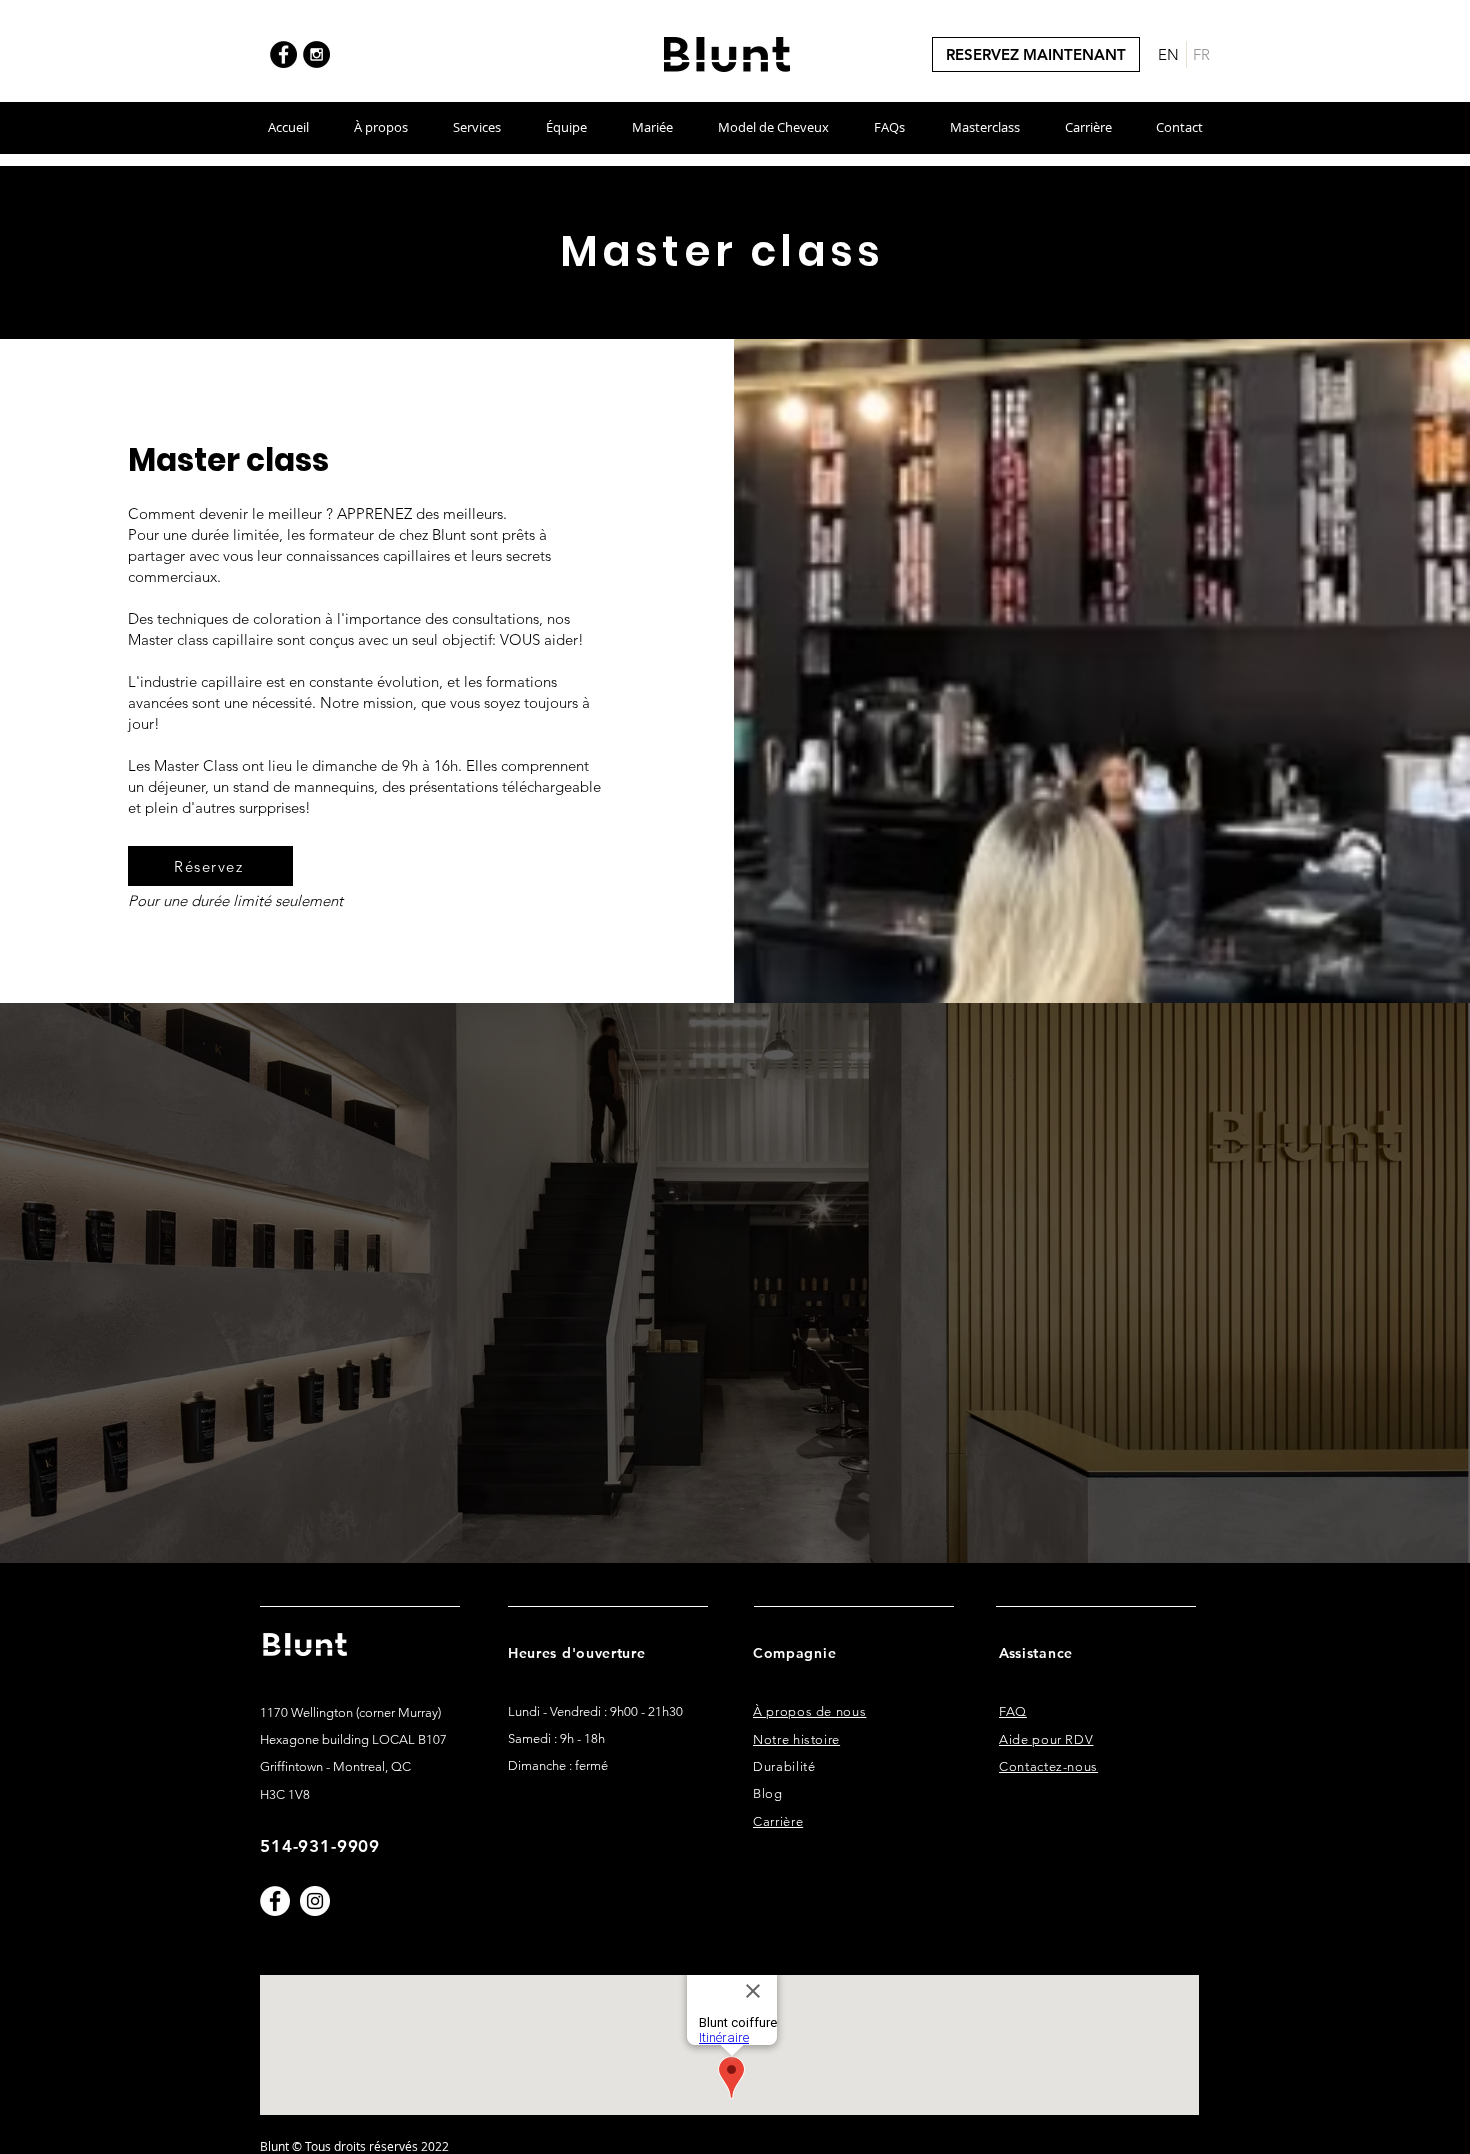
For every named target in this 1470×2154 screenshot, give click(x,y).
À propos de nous (809, 1711)
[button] (380, 127)
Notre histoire (796, 1739)
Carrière (778, 1821)
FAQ (1013, 1711)
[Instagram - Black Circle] (316, 54)
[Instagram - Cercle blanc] (315, 1901)
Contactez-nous (1048, 1766)
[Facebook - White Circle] (275, 1901)
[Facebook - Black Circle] (283, 54)
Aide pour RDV (1046, 1739)
